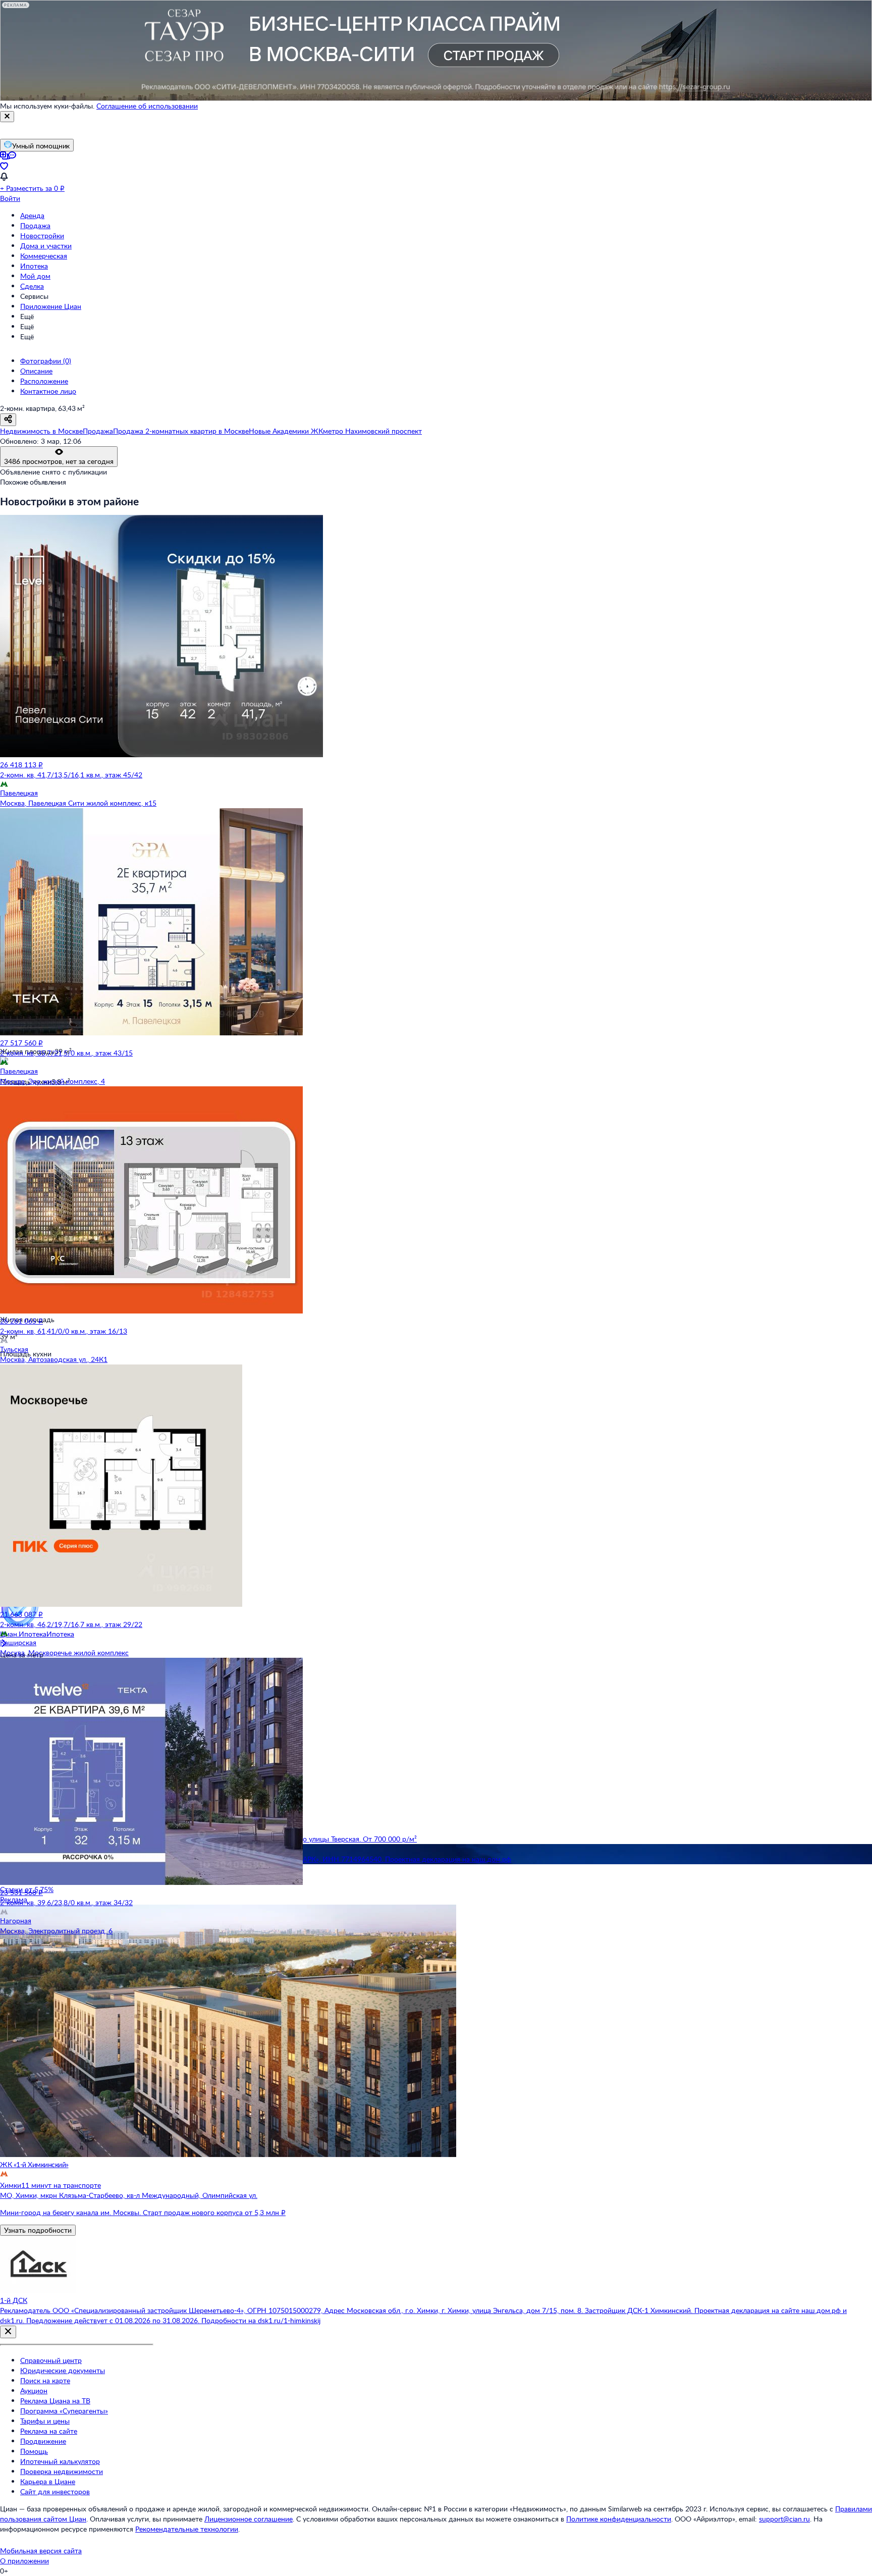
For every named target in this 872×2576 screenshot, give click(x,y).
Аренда (32, 215)
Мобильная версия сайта (41, 2551)
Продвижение (43, 2441)
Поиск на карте (45, 2380)
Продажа (35, 225)
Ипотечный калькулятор (60, 2461)
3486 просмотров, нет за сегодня (59, 461)
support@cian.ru (784, 2519)
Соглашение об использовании (147, 106)
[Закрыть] (7, 117)
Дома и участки (46, 246)
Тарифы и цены (45, 2421)
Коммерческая (44, 256)
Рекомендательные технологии (187, 2529)
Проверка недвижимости (62, 2471)
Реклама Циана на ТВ (55, 2401)
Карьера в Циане (48, 2481)
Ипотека (34, 266)
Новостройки (42, 235)
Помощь (34, 2451)
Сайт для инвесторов (55, 2491)
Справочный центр (51, 2360)
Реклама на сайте (49, 2431)
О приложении (24, 2561)
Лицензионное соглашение (249, 2519)
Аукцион (34, 2390)
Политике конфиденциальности (619, 2519)
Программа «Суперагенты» (64, 2411)
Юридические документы (63, 2370)
